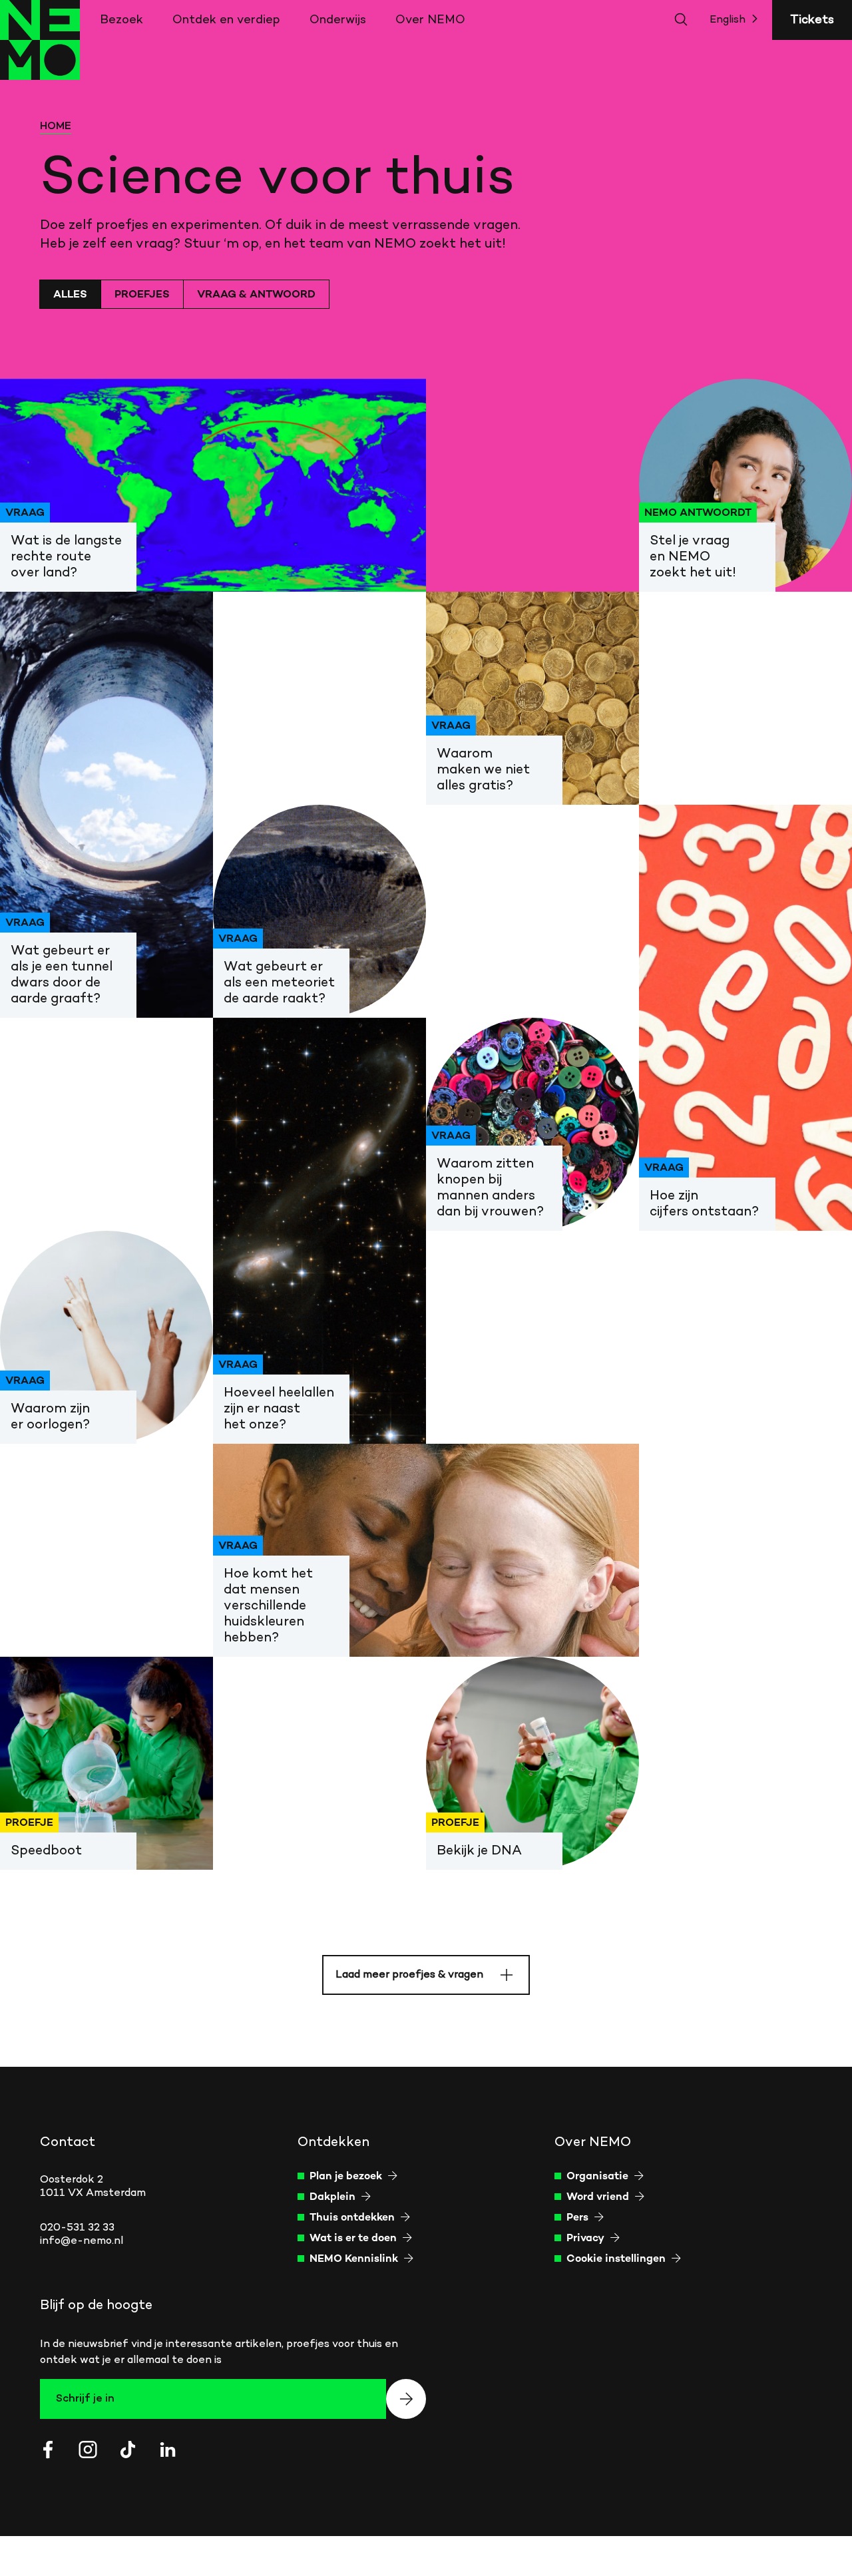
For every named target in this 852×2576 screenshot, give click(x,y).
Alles (70, 295)
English (728, 20)
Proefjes (142, 295)
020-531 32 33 (77, 2228)
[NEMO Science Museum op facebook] (48, 2450)
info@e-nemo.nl (82, 2241)
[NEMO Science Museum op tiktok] (128, 2450)
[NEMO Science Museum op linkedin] (168, 2450)
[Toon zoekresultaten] (682, 20)
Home (56, 126)
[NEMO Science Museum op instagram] (88, 2450)
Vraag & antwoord (256, 295)
